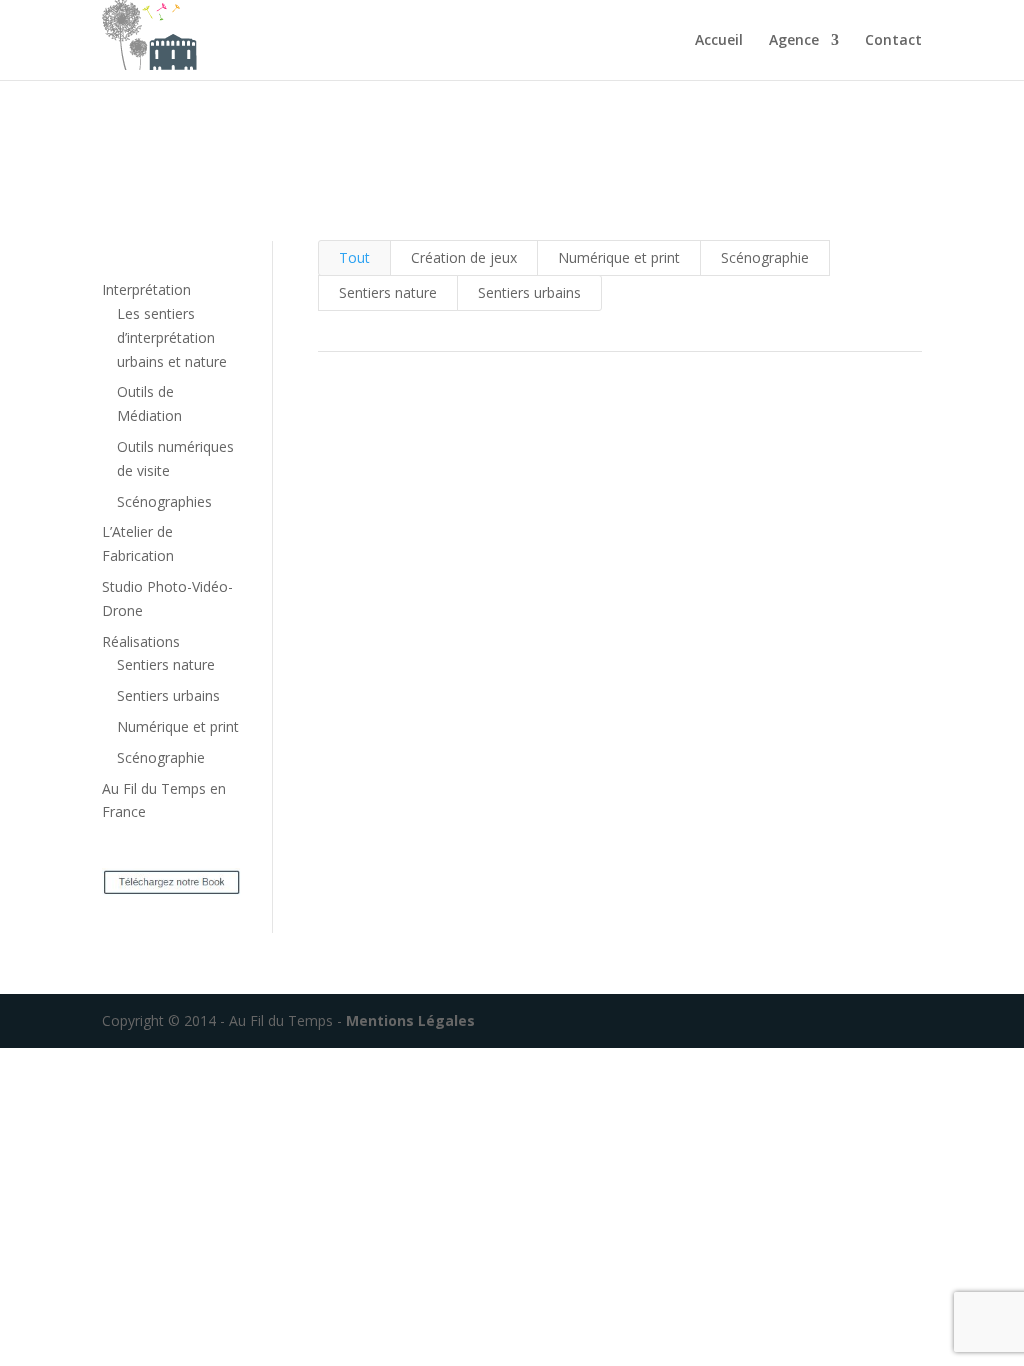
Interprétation (146, 289)
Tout (354, 257)
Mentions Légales (408, 1020)
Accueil (719, 41)
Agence (794, 41)
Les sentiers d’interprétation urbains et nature (172, 337)
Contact (893, 41)
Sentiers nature (166, 664)
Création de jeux (464, 257)
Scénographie (161, 757)
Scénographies (164, 501)
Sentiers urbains (168, 695)
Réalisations (141, 641)
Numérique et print (178, 726)
